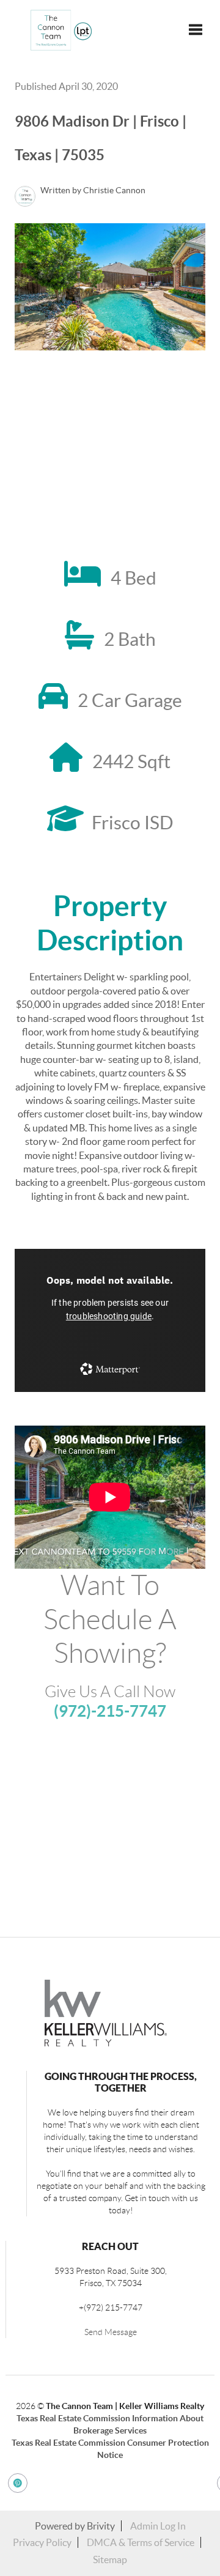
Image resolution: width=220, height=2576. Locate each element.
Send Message (111, 2332)
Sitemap (110, 2559)
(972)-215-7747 (110, 1711)
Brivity (101, 2526)
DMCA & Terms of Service (141, 2542)
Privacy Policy (42, 2542)
